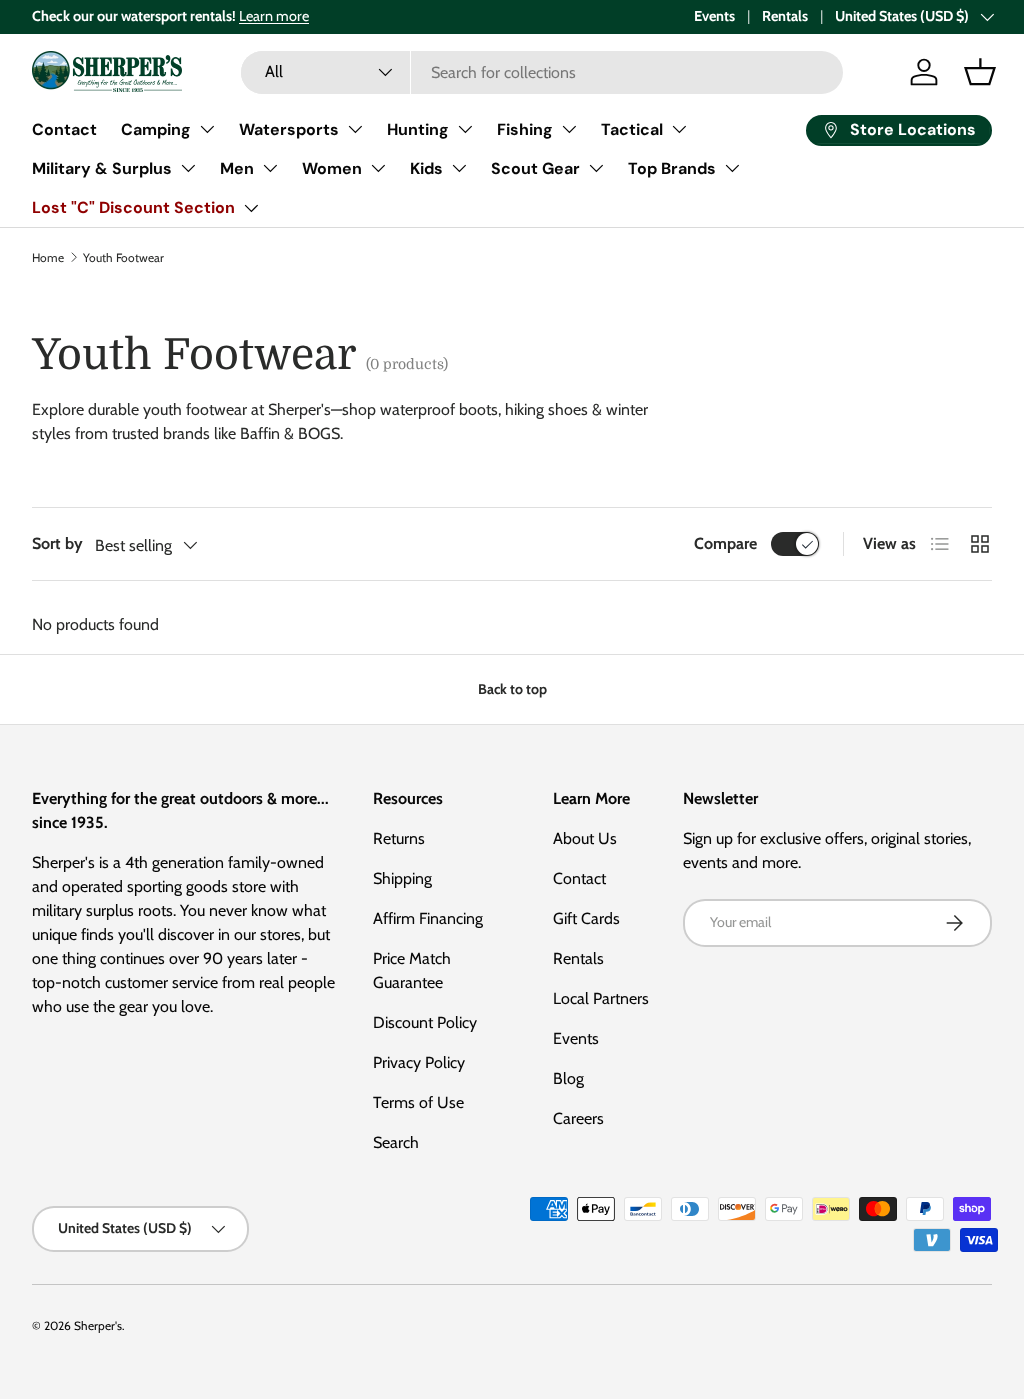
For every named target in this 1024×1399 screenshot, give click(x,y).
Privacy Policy (419, 1062)
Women (332, 168)
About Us (585, 838)
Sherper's (98, 1325)
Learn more (274, 16)
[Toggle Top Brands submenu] (732, 168)
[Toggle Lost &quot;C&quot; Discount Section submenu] (251, 208)
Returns (399, 838)
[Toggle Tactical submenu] (679, 129)
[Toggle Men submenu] (270, 168)
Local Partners (601, 998)
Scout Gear (535, 168)
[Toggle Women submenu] (378, 168)
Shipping (402, 878)
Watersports (289, 129)
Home (48, 257)
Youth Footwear (123, 257)
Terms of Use (418, 1102)
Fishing (525, 129)
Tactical (632, 129)
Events (714, 16)
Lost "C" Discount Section (133, 207)
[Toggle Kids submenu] (459, 168)
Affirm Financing (428, 918)
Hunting (418, 129)
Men (237, 168)
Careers (578, 1118)
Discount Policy (425, 1022)
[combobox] (541, 72)
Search (396, 1142)
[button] (980, 72)
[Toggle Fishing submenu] (569, 129)
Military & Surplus (102, 168)
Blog (568, 1078)
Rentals (785, 16)
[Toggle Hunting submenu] (465, 129)
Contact (64, 129)
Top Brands (672, 168)
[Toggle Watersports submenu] (355, 129)
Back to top (512, 689)
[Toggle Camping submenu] (207, 129)
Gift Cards (586, 918)
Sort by (57, 543)
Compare (725, 543)
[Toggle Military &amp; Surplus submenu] (188, 168)
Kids (426, 168)
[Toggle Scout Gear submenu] (596, 168)
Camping (156, 129)
